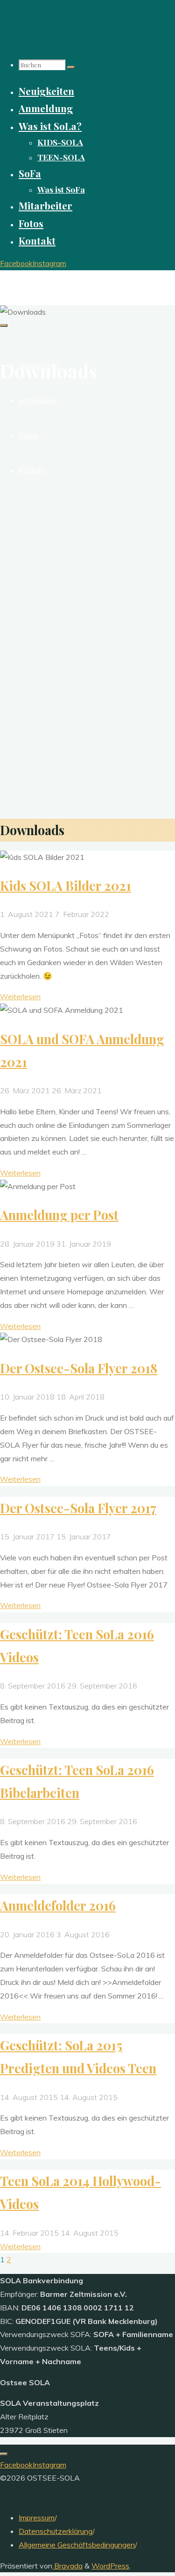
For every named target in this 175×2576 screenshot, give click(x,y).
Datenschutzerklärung (56, 2531)
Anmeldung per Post (59, 1215)
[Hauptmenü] (4, 325)
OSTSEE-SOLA (34, 279)
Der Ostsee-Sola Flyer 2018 (79, 1368)
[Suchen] (71, 67)
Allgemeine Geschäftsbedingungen (77, 2545)
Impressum (37, 2518)
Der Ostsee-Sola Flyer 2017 (78, 1508)
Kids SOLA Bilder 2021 (66, 886)
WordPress (110, 2566)
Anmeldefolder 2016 (58, 1905)
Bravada (67, 2566)
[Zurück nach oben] (4, 2454)
